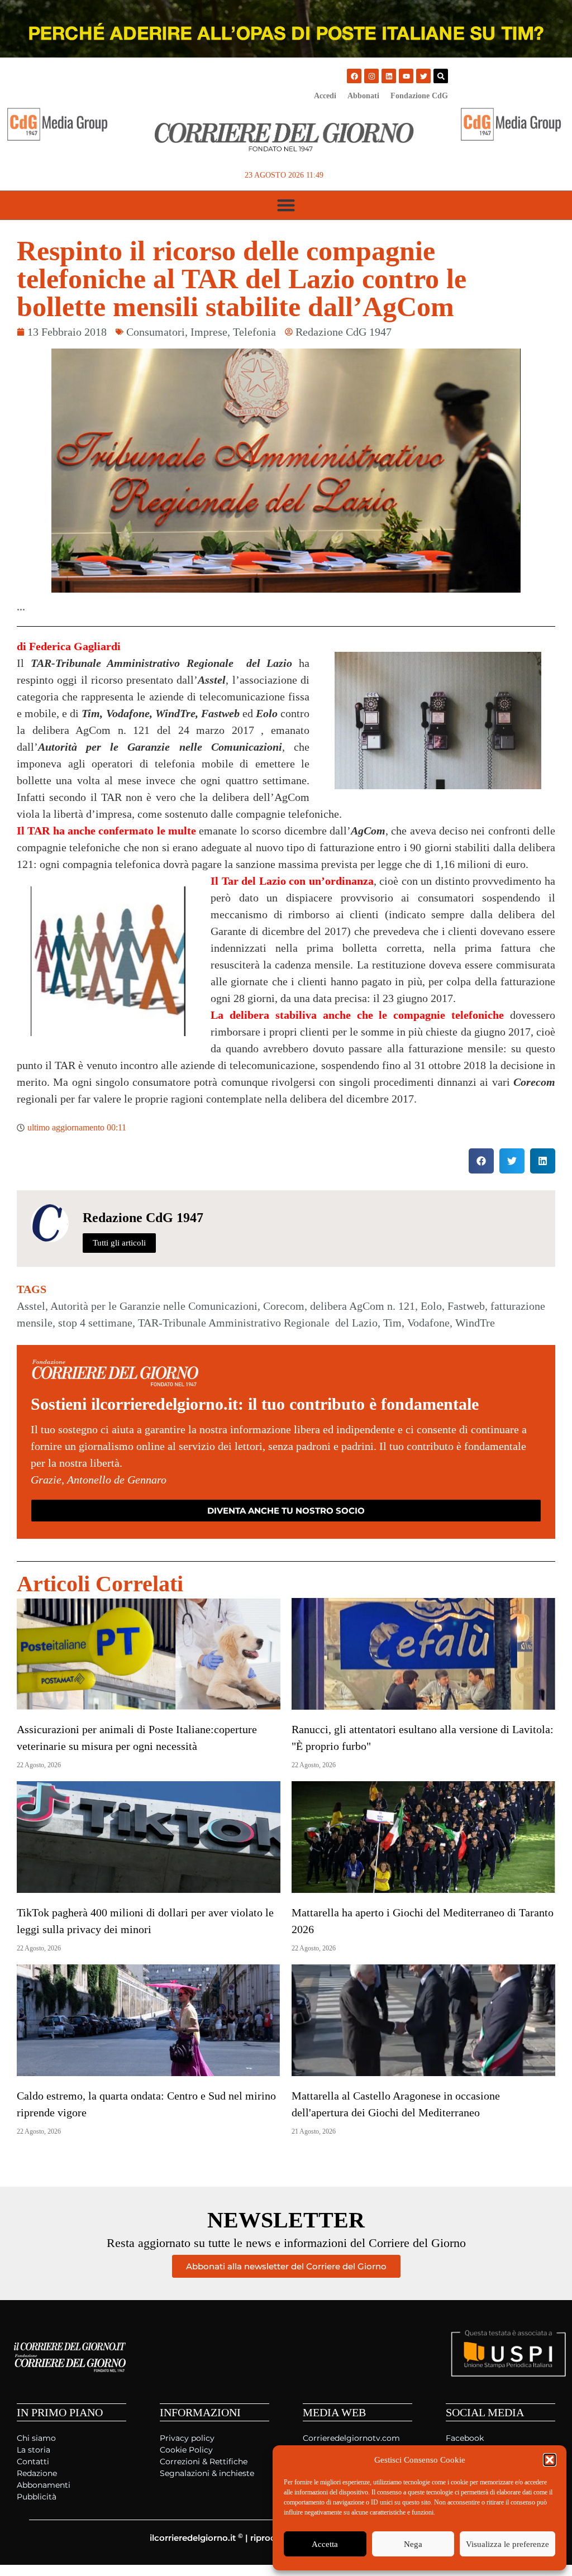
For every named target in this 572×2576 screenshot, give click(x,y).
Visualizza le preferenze (507, 2544)
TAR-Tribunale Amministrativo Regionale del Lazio (258, 1323)
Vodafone (428, 1323)
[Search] (441, 76)
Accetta (325, 2544)
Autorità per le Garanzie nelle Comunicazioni (154, 1306)
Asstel (31, 1306)
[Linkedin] (389, 76)
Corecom (284, 1306)
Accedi (325, 96)
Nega (413, 2544)
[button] (550, 2460)
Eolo (431, 1306)
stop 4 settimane (95, 1323)
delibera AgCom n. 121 (363, 1306)
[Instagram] (371, 76)
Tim (392, 1323)
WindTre (475, 1323)
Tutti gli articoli (119, 1243)
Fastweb (466, 1306)
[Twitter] (423, 76)
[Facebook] (354, 76)
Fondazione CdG (419, 96)
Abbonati (363, 96)
